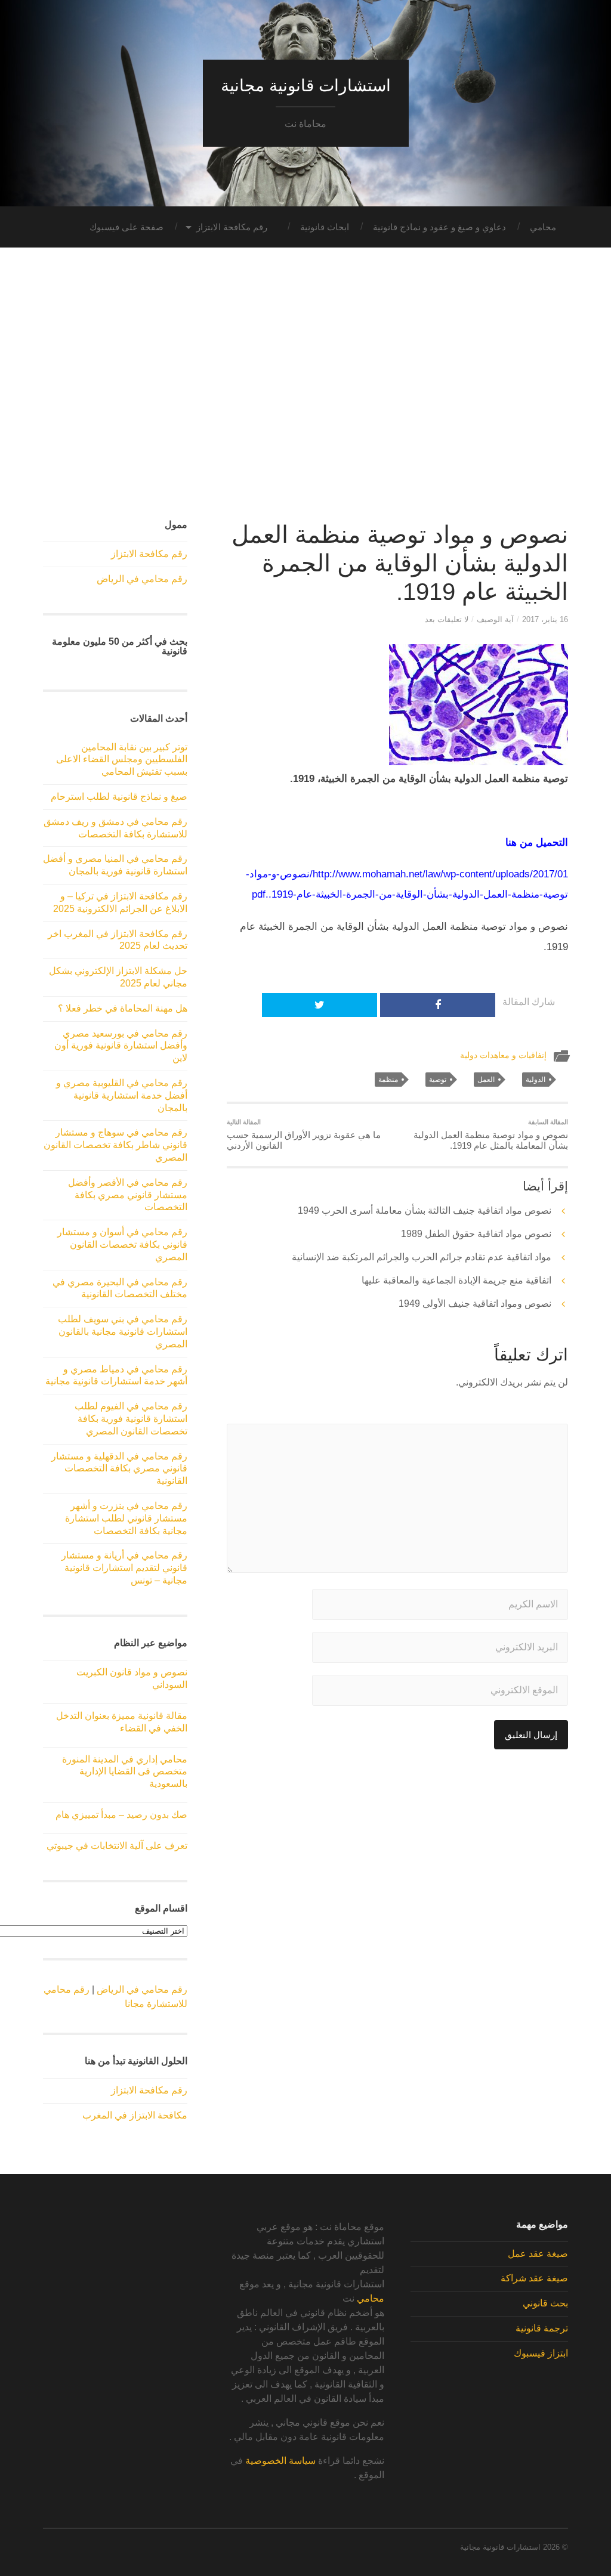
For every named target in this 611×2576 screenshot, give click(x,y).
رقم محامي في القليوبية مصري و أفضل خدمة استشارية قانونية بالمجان (122, 1095)
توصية (438, 1080)
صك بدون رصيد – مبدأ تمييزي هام (121, 1815)
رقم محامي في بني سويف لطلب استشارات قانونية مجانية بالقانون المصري (123, 1332)
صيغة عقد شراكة (534, 2278)
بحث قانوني (545, 2303)
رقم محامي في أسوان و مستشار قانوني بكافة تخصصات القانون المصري (122, 1244)
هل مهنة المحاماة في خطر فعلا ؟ (123, 1008)
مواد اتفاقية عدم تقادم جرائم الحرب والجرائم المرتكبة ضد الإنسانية (422, 1257)
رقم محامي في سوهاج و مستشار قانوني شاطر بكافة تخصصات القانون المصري (115, 1145)
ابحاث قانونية (325, 227)
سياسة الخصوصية (280, 2461)
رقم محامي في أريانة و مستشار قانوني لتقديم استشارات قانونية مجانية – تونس (124, 1568)
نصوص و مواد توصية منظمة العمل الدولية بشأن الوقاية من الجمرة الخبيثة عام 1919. (400, 563)
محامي (543, 227)
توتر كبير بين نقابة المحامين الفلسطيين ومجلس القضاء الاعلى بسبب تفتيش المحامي (122, 760)
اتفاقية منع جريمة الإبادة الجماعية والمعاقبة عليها (456, 1280)
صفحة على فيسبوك (126, 227)
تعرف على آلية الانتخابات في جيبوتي (117, 1846)
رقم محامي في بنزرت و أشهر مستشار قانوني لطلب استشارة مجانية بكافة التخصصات (126, 1518)
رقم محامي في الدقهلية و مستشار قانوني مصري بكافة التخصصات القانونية (119, 1469)
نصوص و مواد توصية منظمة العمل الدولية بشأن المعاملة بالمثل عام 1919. (491, 1134)
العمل (486, 1080)
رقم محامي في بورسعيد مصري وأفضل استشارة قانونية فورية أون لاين (121, 1046)
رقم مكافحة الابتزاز (232, 227)
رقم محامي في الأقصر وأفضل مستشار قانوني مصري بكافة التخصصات (128, 1195)
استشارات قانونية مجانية (306, 86)
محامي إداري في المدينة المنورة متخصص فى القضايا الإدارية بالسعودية (125, 1772)
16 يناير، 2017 (545, 619)
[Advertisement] (305, 391)
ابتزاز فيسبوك (541, 2353)
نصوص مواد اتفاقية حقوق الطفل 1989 (476, 1234)
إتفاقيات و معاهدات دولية (503, 1055)
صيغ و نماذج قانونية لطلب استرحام (119, 797)
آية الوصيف (495, 619)
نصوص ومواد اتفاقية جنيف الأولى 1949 (475, 1304)
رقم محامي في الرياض (142, 579)
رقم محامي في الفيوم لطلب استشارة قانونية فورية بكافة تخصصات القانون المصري (131, 1419)
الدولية (536, 1080)
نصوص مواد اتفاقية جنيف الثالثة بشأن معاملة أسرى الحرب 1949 (425, 1210)
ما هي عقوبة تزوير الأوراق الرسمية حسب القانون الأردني (304, 1134)
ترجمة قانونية (542, 2328)
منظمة (388, 1080)
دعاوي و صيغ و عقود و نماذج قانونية (439, 227)
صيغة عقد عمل (538, 2254)
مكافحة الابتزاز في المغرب (135, 2115)
